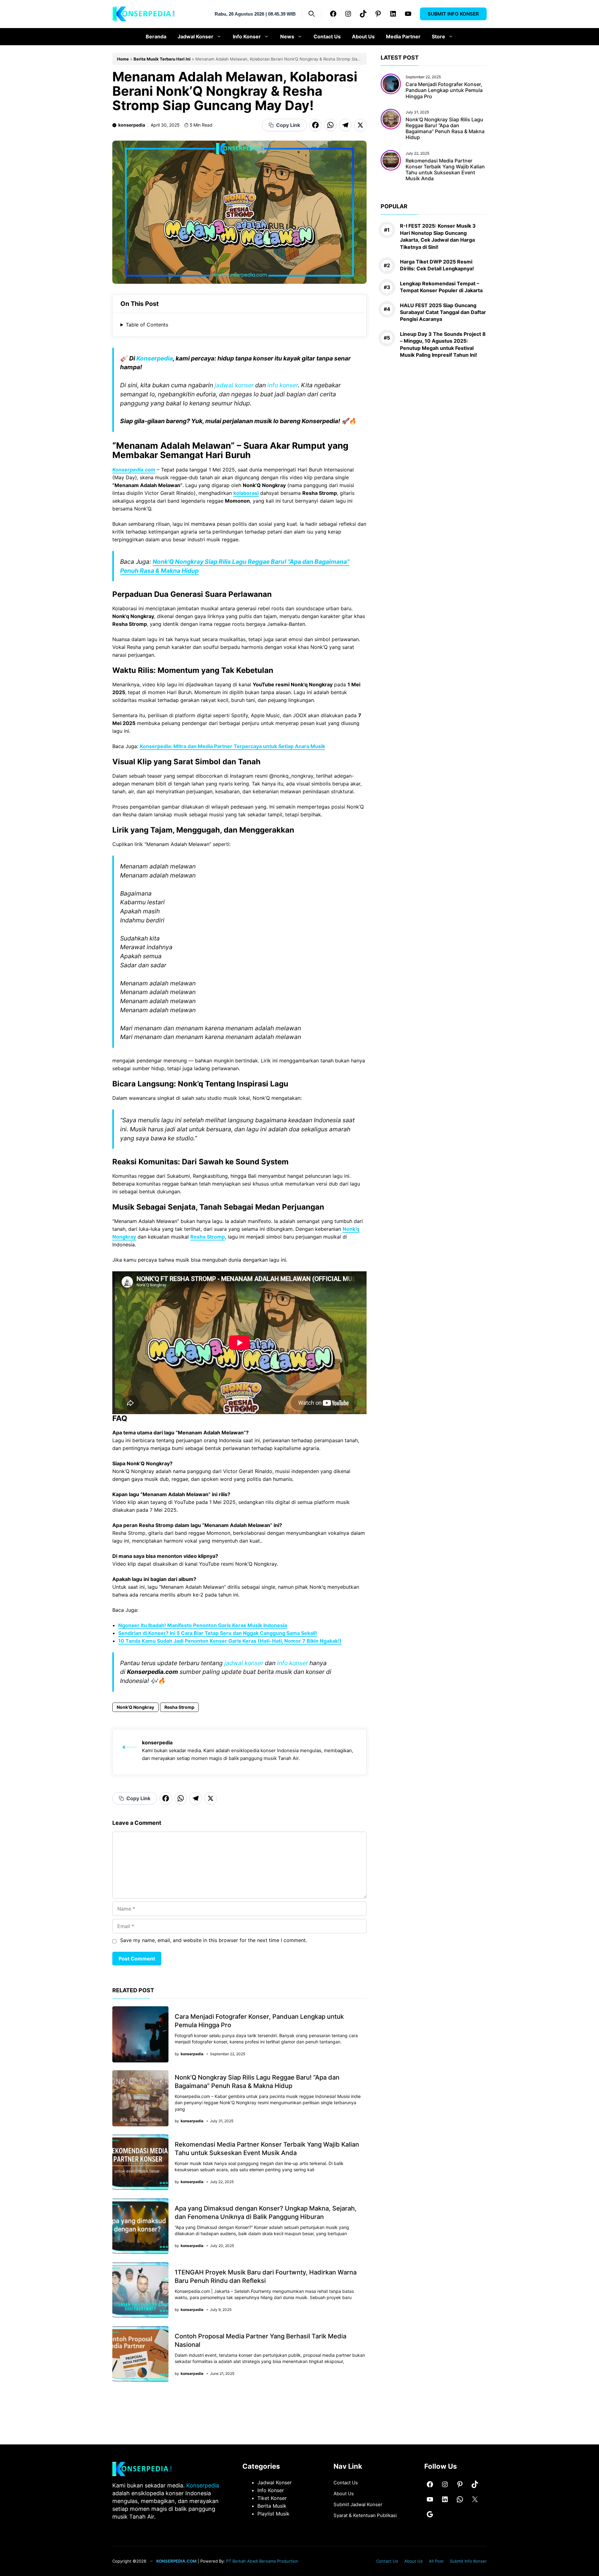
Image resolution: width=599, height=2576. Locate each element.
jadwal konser (234, 385)
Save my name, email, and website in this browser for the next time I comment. (214, 1940)
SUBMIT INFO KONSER (453, 14)
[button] (312, 14)
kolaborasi (246, 493)
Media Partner (403, 36)
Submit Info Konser (468, 2561)
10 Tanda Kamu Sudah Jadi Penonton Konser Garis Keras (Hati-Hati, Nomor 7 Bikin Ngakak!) (230, 1641)
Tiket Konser (272, 2498)
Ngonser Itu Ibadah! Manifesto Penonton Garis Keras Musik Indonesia (203, 1625)
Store (438, 36)
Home (123, 59)
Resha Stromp (208, 1237)
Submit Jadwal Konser (358, 2504)
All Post (436, 2561)
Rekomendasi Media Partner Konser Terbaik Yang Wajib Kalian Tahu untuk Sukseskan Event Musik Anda (445, 169)
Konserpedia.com (134, 470)
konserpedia (132, 125)
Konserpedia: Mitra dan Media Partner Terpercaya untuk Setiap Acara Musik (232, 746)
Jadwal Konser (195, 36)
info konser (283, 385)
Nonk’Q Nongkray (135, 1707)
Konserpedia (155, 358)
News (287, 36)
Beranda (156, 36)
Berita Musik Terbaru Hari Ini (162, 59)
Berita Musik (272, 2506)
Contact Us (327, 36)
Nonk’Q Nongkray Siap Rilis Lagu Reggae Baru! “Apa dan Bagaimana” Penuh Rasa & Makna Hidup (445, 128)
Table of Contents (147, 325)
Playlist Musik (273, 2514)
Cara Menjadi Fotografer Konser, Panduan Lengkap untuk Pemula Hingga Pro (444, 90)
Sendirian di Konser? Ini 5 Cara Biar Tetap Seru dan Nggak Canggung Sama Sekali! (218, 1633)
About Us (363, 36)
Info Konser (247, 36)
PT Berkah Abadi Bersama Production (262, 2561)
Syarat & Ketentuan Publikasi (365, 2515)
